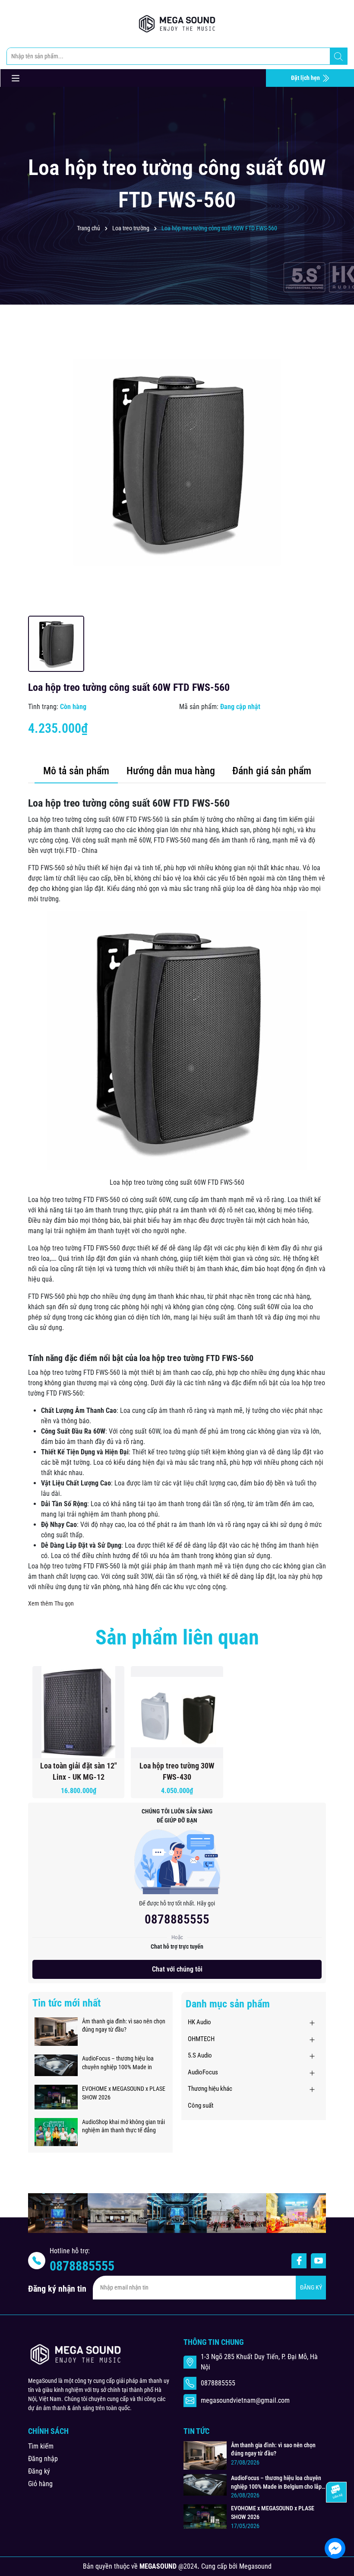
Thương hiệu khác (210, 2089)
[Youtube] (318, 2261)
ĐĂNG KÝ (311, 2287)
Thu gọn (64, 1603)
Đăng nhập (43, 2459)
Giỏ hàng (40, 2484)
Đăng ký (39, 2471)
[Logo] (177, 24)
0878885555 (177, 1919)
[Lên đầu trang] (336, 2522)
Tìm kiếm (41, 2446)
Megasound (255, 2566)
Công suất (201, 2105)
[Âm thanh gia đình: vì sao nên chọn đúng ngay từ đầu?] (56, 2031)
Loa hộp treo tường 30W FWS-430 (177, 1771)
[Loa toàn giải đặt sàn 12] (78, 1712)
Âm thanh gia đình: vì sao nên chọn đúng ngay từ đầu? (124, 2026)
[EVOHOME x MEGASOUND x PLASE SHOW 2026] (56, 2096)
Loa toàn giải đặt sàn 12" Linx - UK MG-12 (79, 1771)
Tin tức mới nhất (66, 2003)
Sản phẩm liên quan (177, 1637)
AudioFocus (203, 2072)
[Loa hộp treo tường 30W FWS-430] (177, 1712)
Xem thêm (41, 1603)
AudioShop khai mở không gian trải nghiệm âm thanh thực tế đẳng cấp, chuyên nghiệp (123, 2127)
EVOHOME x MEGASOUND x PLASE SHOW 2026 (124, 2093)
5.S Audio (200, 2055)
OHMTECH (201, 2039)
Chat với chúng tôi (177, 1969)
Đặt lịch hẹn (306, 78)
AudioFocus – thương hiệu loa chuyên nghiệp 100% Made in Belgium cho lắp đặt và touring (118, 2063)
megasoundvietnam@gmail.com (245, 2400)
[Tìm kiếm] (338, 57)
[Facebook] (299, 2261)
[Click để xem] (177, 462)
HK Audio (199, 2022)
